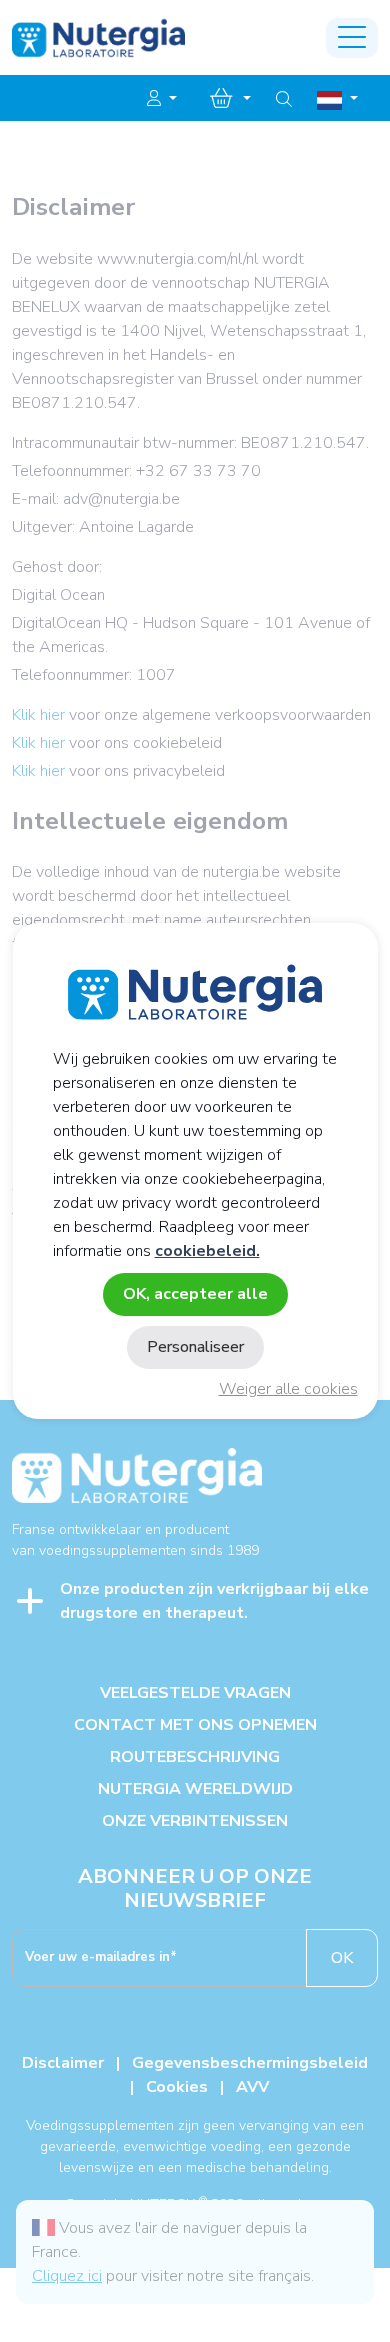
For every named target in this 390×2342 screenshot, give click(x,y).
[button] (162, 99)
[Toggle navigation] (352, 38)
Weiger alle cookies (288, 1389)
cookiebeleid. (207, 1251)
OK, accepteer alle (195, 1294)
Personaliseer (195, 1347)
